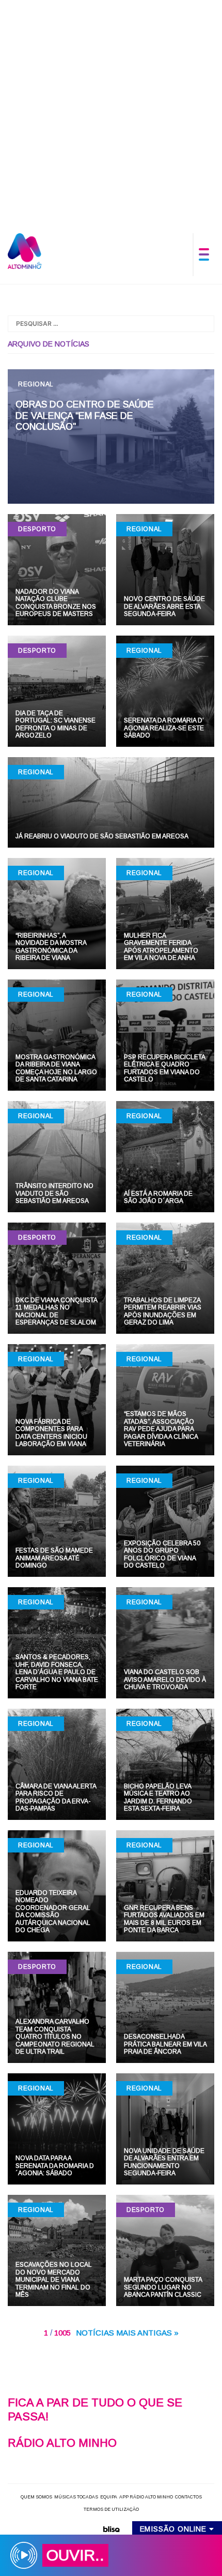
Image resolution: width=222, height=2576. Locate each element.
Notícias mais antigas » (127, 2333)
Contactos (188, 2497)
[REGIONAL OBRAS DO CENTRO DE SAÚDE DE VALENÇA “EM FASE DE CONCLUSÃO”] (111, 436)
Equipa (109, 2497)
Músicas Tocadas (76, 2497)
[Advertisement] (111, 111)
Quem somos (36, 2497)
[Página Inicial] (25, 251)
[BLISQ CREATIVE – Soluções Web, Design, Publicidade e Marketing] (111, 2528)
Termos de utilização (111, 2509)
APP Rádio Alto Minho (146, 2497)
